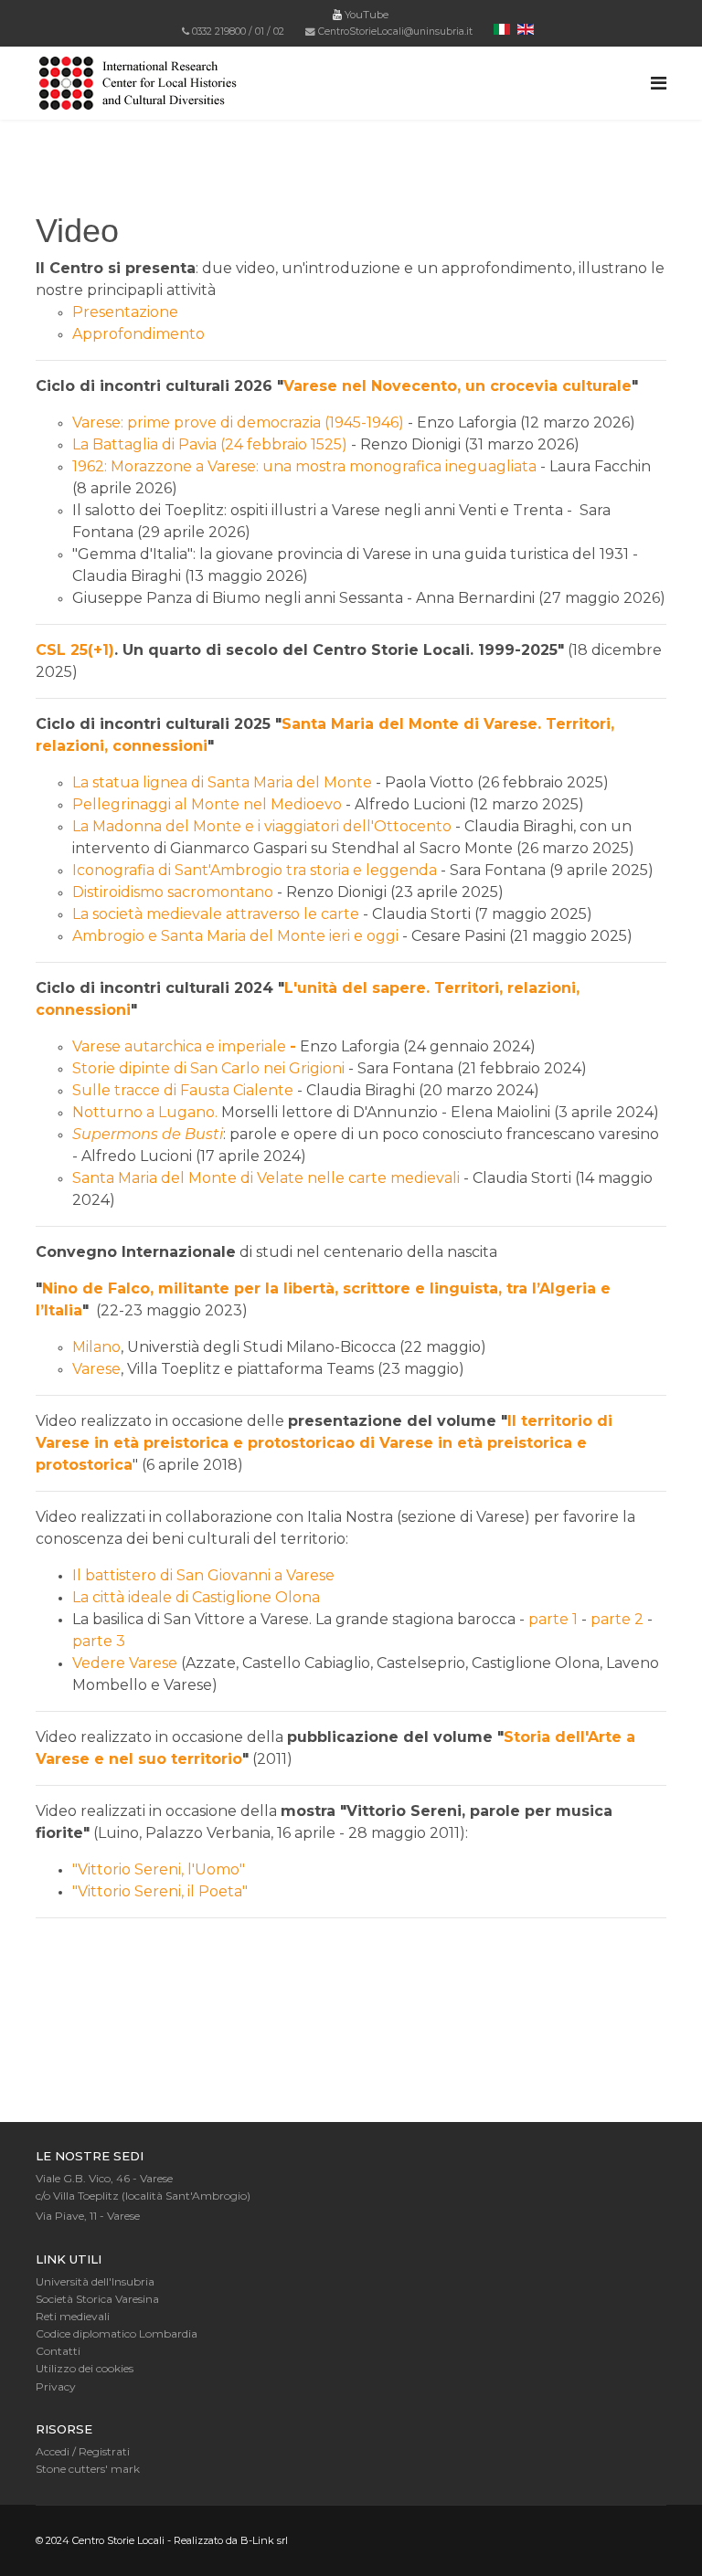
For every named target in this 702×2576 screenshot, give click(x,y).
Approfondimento (138, 334)
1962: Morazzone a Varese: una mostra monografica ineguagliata (304, 466)
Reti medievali (73, 2316)
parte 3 (99, 1641)
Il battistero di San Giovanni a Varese (203, 1575)
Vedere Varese (125, 1663)
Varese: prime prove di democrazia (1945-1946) (240, 422)
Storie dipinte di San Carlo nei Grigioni (208, 1068)
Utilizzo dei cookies (85, 2368)
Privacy (56, 2386)
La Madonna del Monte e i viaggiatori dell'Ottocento (262, 826)
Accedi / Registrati (83, 2451)
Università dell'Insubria (95, 2281)
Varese (96, 1369)
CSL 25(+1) (75, 650)
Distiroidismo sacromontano (173, 892)
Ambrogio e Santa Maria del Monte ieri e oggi (235, 936)
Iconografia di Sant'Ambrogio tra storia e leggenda (255, 870)
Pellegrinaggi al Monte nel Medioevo (207, 804)
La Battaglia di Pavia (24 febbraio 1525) (210, 444)
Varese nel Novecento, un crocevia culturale (457, 386)
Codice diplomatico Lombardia (117, 2333)
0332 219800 (219, 32)
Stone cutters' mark (88, 2469)
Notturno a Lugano (144, 1112)
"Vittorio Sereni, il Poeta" (160, 1891)
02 (279, 32)
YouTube (365, 15)
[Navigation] (659, 83)
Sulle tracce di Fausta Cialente (183, 1090)
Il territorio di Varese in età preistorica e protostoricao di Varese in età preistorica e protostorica (324, 1443)
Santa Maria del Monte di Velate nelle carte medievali (266, 1178)
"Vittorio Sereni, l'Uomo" (159, 1869)
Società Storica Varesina (97, 2299)
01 (260, 32)
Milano (96, 1347)
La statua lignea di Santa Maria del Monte (222, 782)
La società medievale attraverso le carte (216, 914)
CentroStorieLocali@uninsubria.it (395, 32)
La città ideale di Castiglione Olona (196, 1597)
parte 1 (553, 1619)
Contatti (58, 2351)
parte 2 (617, 1619)
